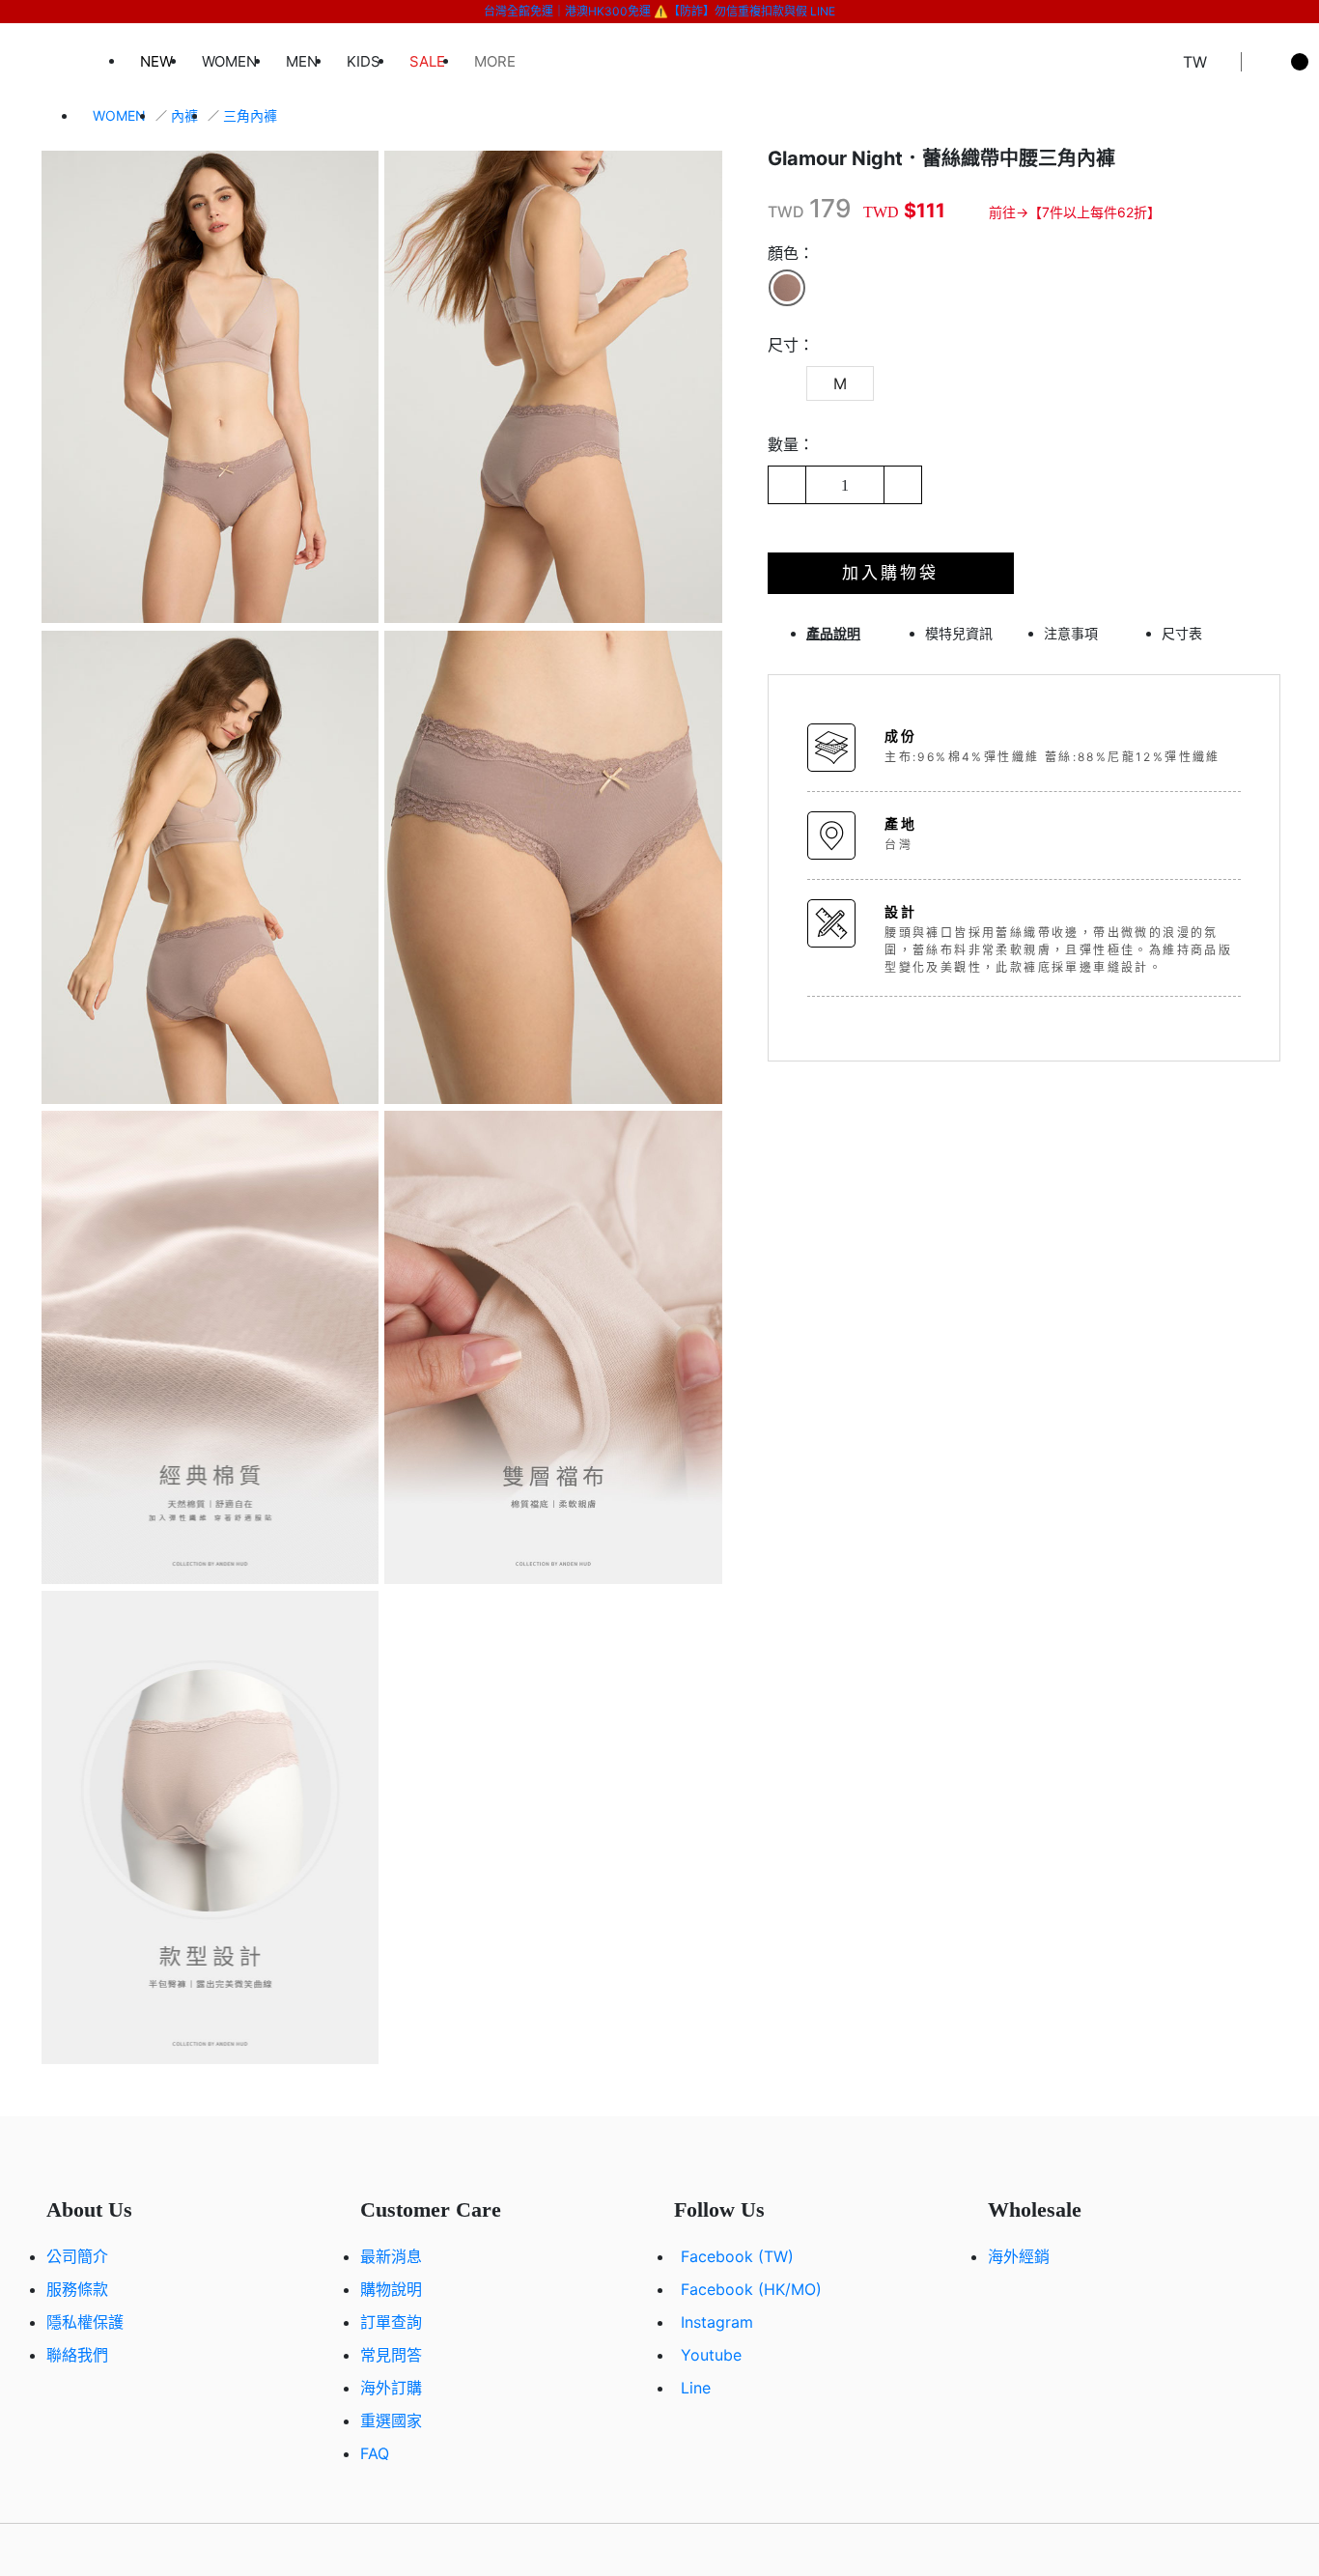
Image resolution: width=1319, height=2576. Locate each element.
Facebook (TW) (737, 2256)
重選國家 (391, 2420)
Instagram (717, 2322)
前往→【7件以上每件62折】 (1075, 212)
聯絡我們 (77, 2355)
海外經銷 (1019, 2256)
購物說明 (391, 2289)
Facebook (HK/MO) (751, 2289)
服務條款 (77, 2289)
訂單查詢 (391, 2322)
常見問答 (391, 2355)
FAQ (375, 2453)
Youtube (711, 2355)
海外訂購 (391, 2388)
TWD (786, 212)
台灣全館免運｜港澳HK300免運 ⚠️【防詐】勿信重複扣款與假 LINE (659, 11)
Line (696, 2388)
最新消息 (391, 2256)
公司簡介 (77, 2256)
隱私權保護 (85, 2322)
